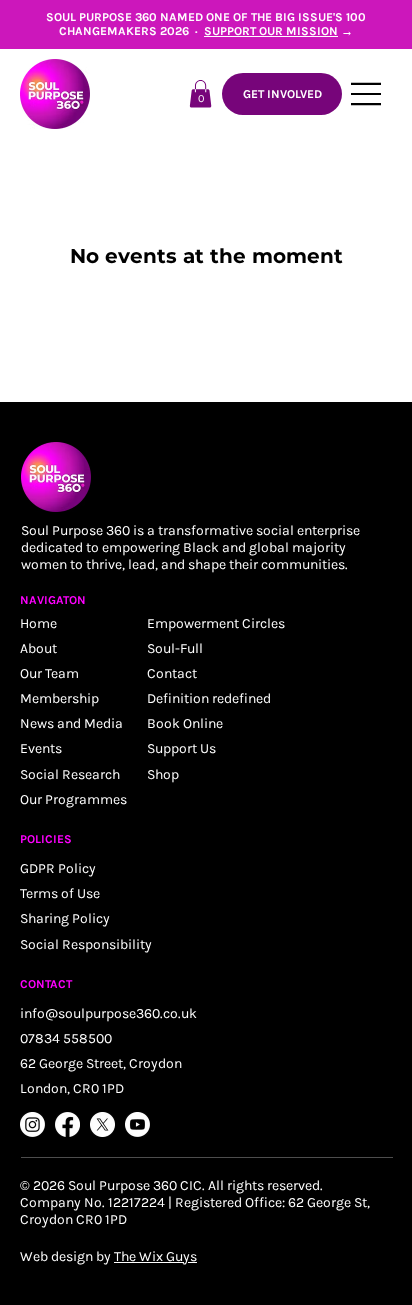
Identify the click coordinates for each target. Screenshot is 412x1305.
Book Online (185, 723)
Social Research (70, 774)
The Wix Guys (155, 1256)
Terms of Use (60, 893)
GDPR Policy (58, 868)
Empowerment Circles (216, 623)
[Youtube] (137, 1124)
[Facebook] (67, 1124)
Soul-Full (175, 648)
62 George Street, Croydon (101, 1063)
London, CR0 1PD (72, 1088)
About (38, 648)
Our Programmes (73, 799)
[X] (102, 1124)
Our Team (49, 673)
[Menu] (367, 94)
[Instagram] (32, 1124)
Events (41, 748)
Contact (172, 673)
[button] (200, 93)
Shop (163, 774)
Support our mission (271, 31)
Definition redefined (209, 698)
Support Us (181, 748)
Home (38, 623)
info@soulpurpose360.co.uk (108, 1013)
